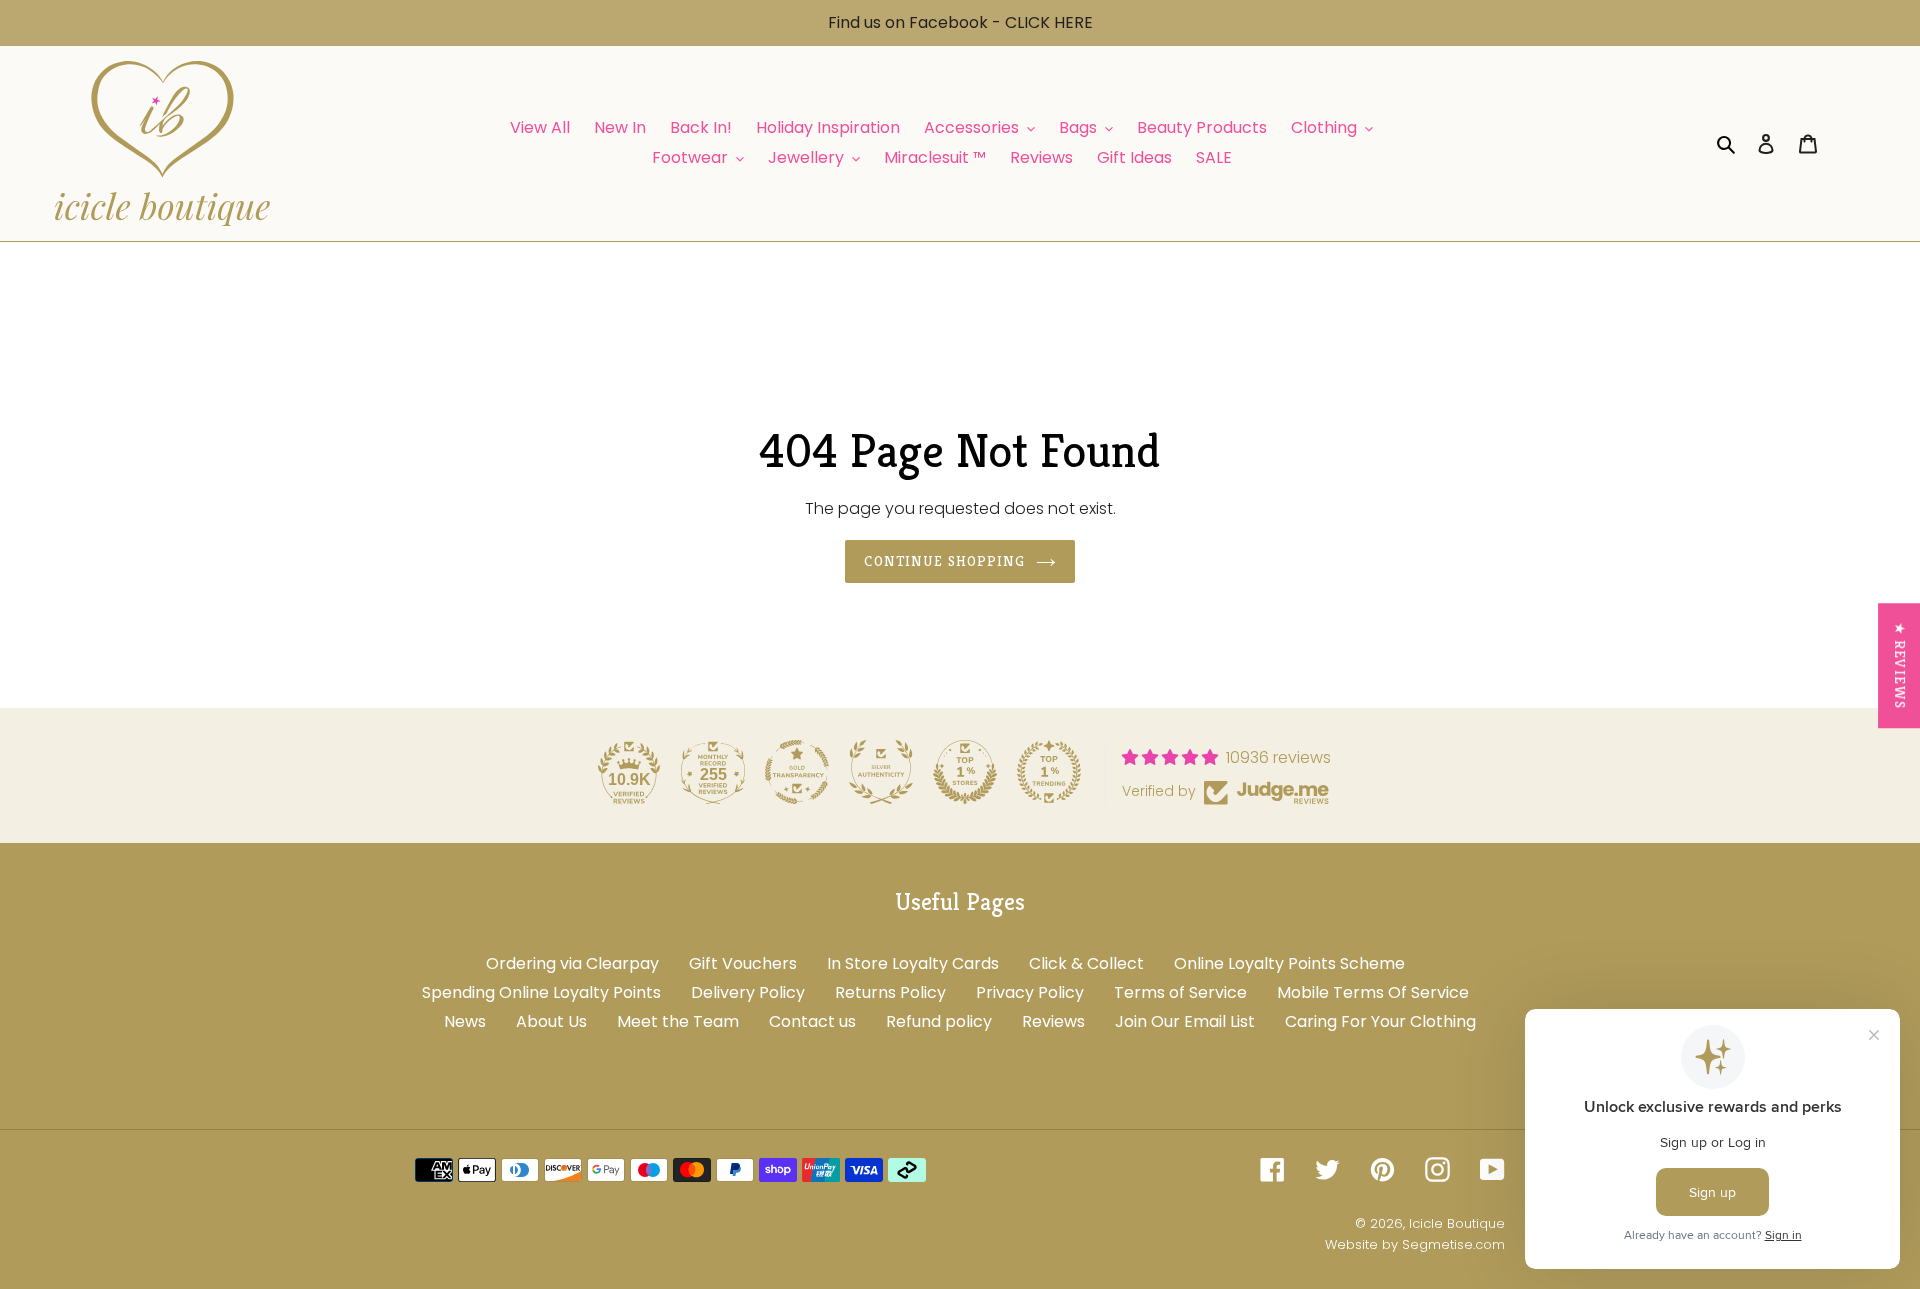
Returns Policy (890, 992)
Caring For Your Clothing (1380, 1021)
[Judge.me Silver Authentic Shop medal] (881, 772)
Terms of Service (1180, 992)
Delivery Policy (748, 992)
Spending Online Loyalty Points (541, 992)
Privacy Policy (1030, 992)
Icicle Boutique (1457, 1223)
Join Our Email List (1185, 1021)
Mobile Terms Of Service (1373, 992)
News (465, 1021)
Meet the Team (678, 1021)
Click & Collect (1086, 963)
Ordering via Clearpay (572, 963)
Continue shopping (944, 561)
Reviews (1053, 1021)
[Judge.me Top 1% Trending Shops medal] (1049, 772)
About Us (551, 1021)
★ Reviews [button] (1900, 665)
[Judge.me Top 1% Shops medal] (965, 772)
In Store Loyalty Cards (913, 963)
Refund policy (939, 1021)
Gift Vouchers (743, 963)
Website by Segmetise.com (1415, 1244)
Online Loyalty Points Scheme (1289, 963)
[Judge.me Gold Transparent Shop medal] (797, 772)
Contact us (812, 1021)
